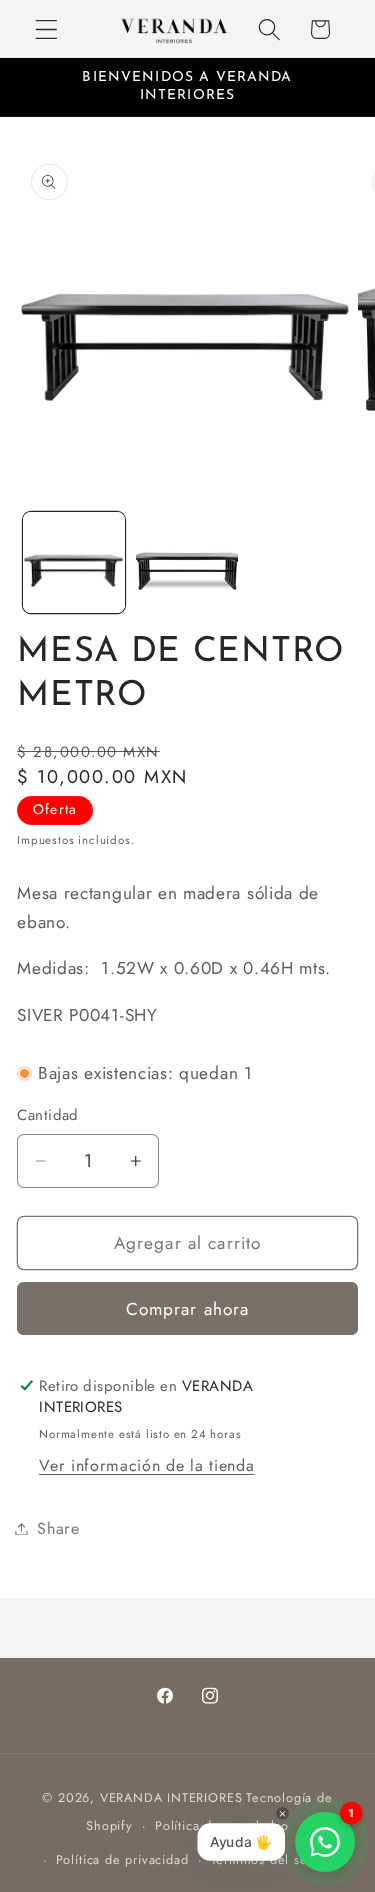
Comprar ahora (188, 1309)
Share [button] (58, 1528)
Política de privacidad (122, 1859)
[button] (46, 29)
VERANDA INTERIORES (171, 1797)
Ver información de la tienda (146, 1465)
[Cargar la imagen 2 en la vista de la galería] (187, 563)
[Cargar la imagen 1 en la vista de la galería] (74, 563)
